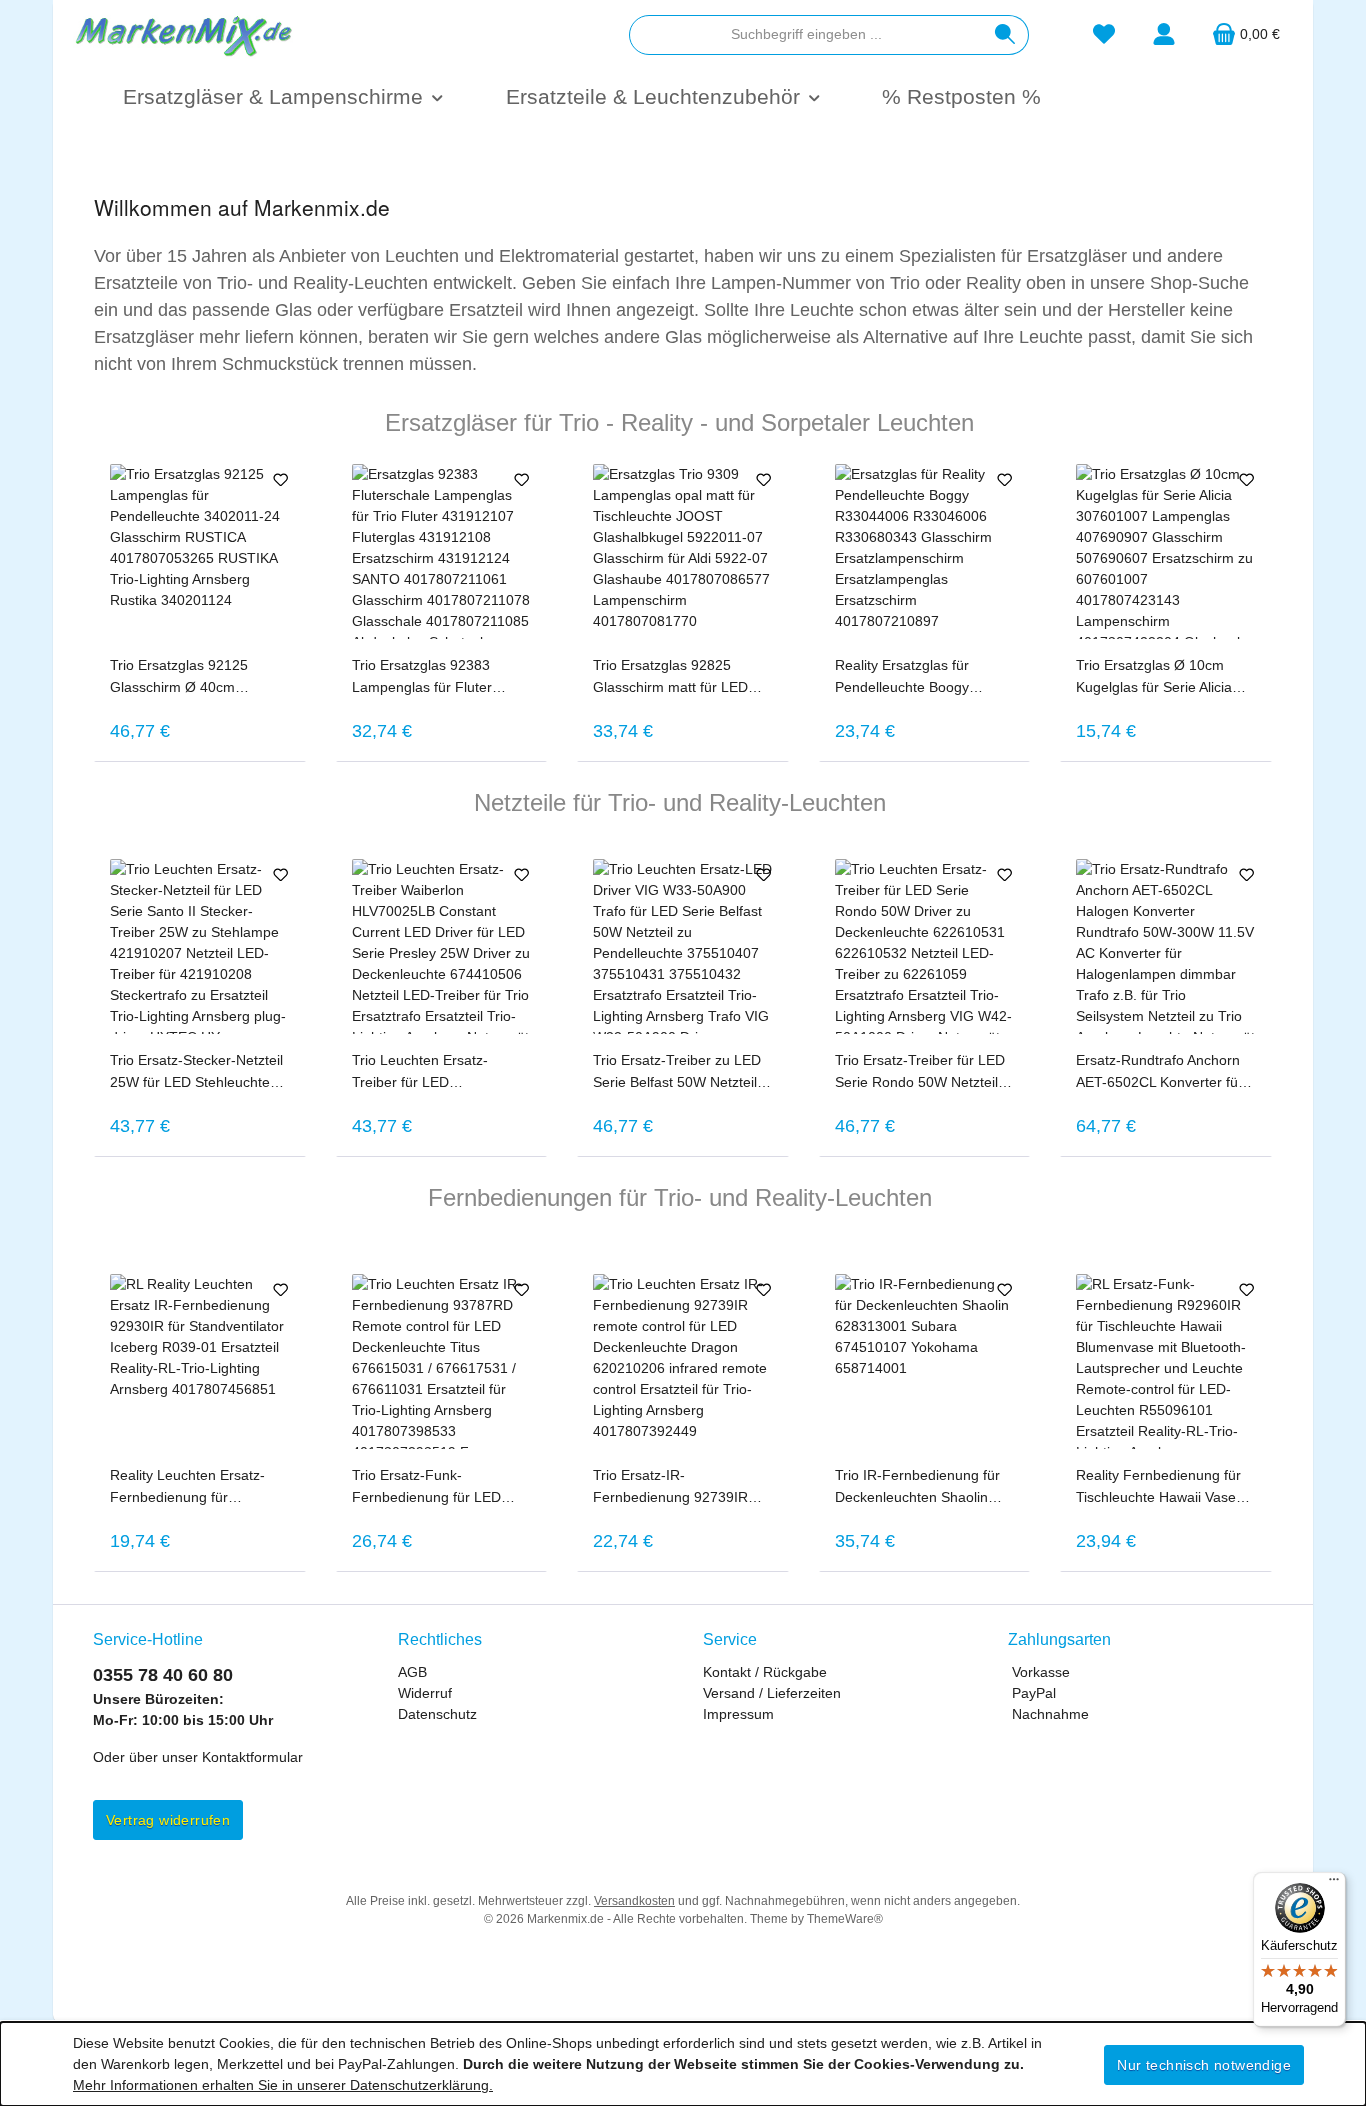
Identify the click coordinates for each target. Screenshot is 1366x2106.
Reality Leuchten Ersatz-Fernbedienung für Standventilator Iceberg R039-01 (187, 1487)
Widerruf (425, 1693)
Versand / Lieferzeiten (772, 1693)
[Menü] (1334, 1884)
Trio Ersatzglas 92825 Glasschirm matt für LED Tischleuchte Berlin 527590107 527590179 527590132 (670, 677)
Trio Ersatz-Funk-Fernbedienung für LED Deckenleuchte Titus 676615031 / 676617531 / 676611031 (434, 1487)
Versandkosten (634, 1901)
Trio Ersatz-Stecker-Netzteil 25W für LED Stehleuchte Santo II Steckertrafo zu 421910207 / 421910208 (196, 1072)
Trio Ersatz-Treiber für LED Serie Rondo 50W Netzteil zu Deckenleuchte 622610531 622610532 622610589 (920, 1072)
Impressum (738, 1714)
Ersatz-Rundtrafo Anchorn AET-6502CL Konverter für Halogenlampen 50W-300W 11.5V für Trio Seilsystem (1163, 1072)
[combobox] (806, 35)
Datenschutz (437, 1714)
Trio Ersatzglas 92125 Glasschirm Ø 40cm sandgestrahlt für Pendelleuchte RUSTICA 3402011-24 (187, 677)
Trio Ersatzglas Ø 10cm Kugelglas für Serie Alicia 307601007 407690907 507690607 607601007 (1154, 677)
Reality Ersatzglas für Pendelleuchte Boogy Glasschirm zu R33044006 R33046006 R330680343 (919, 677)
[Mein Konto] (1164, 34)
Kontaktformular (252, 1757)
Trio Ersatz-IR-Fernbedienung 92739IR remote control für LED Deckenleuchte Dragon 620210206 (670, 1487)
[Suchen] (1005, 35)
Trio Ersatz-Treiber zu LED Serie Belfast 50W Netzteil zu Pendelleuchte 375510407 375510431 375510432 (677, 1072)
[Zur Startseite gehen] (183, 34)
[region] (683, 605)
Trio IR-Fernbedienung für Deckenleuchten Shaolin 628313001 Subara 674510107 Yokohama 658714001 (917, 1487)
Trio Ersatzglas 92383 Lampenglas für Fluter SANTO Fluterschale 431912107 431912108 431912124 (426, 677)
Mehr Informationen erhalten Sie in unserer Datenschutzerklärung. (283, 2085)
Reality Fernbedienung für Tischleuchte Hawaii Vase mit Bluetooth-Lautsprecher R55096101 (1162, 1487)
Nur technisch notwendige (1204, 2065)
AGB (412, 1672)
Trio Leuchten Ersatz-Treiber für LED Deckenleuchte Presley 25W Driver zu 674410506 (441, 1072)
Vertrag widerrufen (168, 1820)
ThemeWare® (845, 1919)
